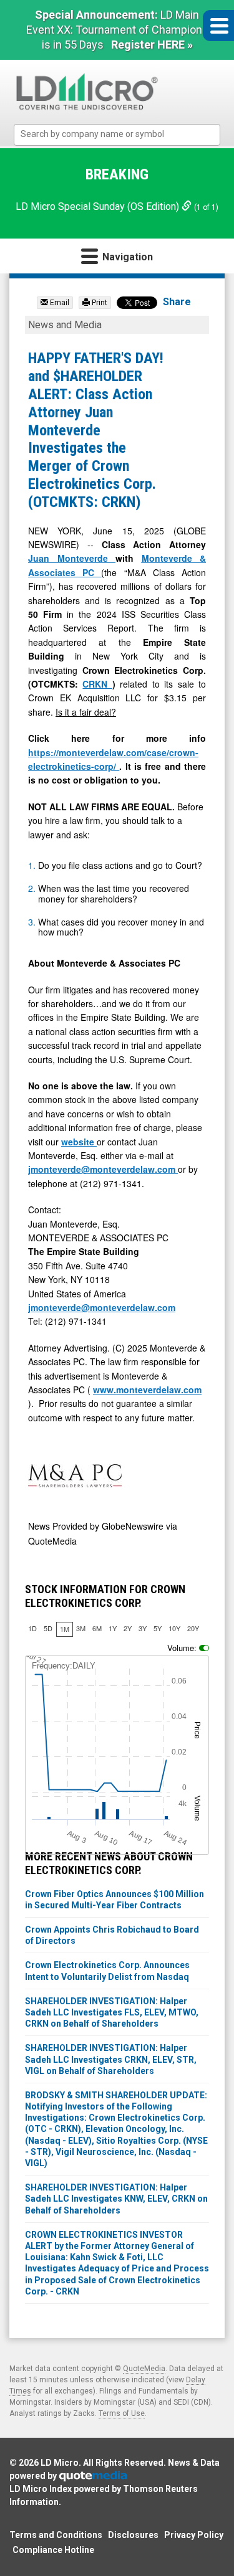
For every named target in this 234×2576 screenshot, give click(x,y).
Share (177, 302)
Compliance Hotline (53, 2550)
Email (59, 303)
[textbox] (123, 134)
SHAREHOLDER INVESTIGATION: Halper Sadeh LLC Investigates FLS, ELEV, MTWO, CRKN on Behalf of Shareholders (112, 2012)
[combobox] (117, 135)
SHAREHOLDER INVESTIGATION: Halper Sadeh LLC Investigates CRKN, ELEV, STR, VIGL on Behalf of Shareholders (111, 2059)
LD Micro (60, 2463)
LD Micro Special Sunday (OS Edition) (99, 206)
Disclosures (133, 2535)
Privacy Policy (194, 2535)
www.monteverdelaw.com (147, 1390)
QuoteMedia (144, 2369)
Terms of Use (122, 2413)
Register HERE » (152, 45)
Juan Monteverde (72, 558)
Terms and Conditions (56, 2535)
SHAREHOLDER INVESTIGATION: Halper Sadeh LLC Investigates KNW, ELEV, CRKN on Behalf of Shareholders (116, 2199)
